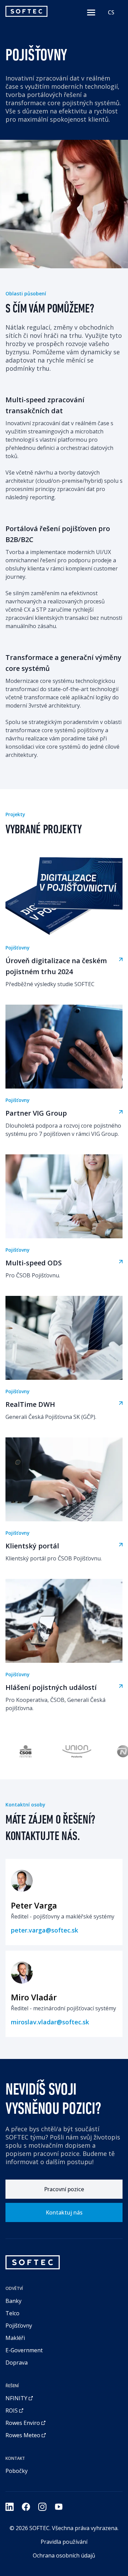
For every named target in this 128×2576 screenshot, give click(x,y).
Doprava (17, 2363)
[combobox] (111, 12)
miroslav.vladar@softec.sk (50, 2022)
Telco (12, 2313)
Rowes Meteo (23, 2435)
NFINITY (16, 2398)
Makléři (15, 2338)
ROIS (12, 2411)
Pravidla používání (64, 2542)
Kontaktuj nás (64, 2212)
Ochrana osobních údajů (64, 2555)
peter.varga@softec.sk (45, 1930)
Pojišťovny (19, 2326)
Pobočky (17, 2471)
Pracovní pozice (64, 2189)
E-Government (24, 2350)
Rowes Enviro (23, 2423)
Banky (13, 2301)
